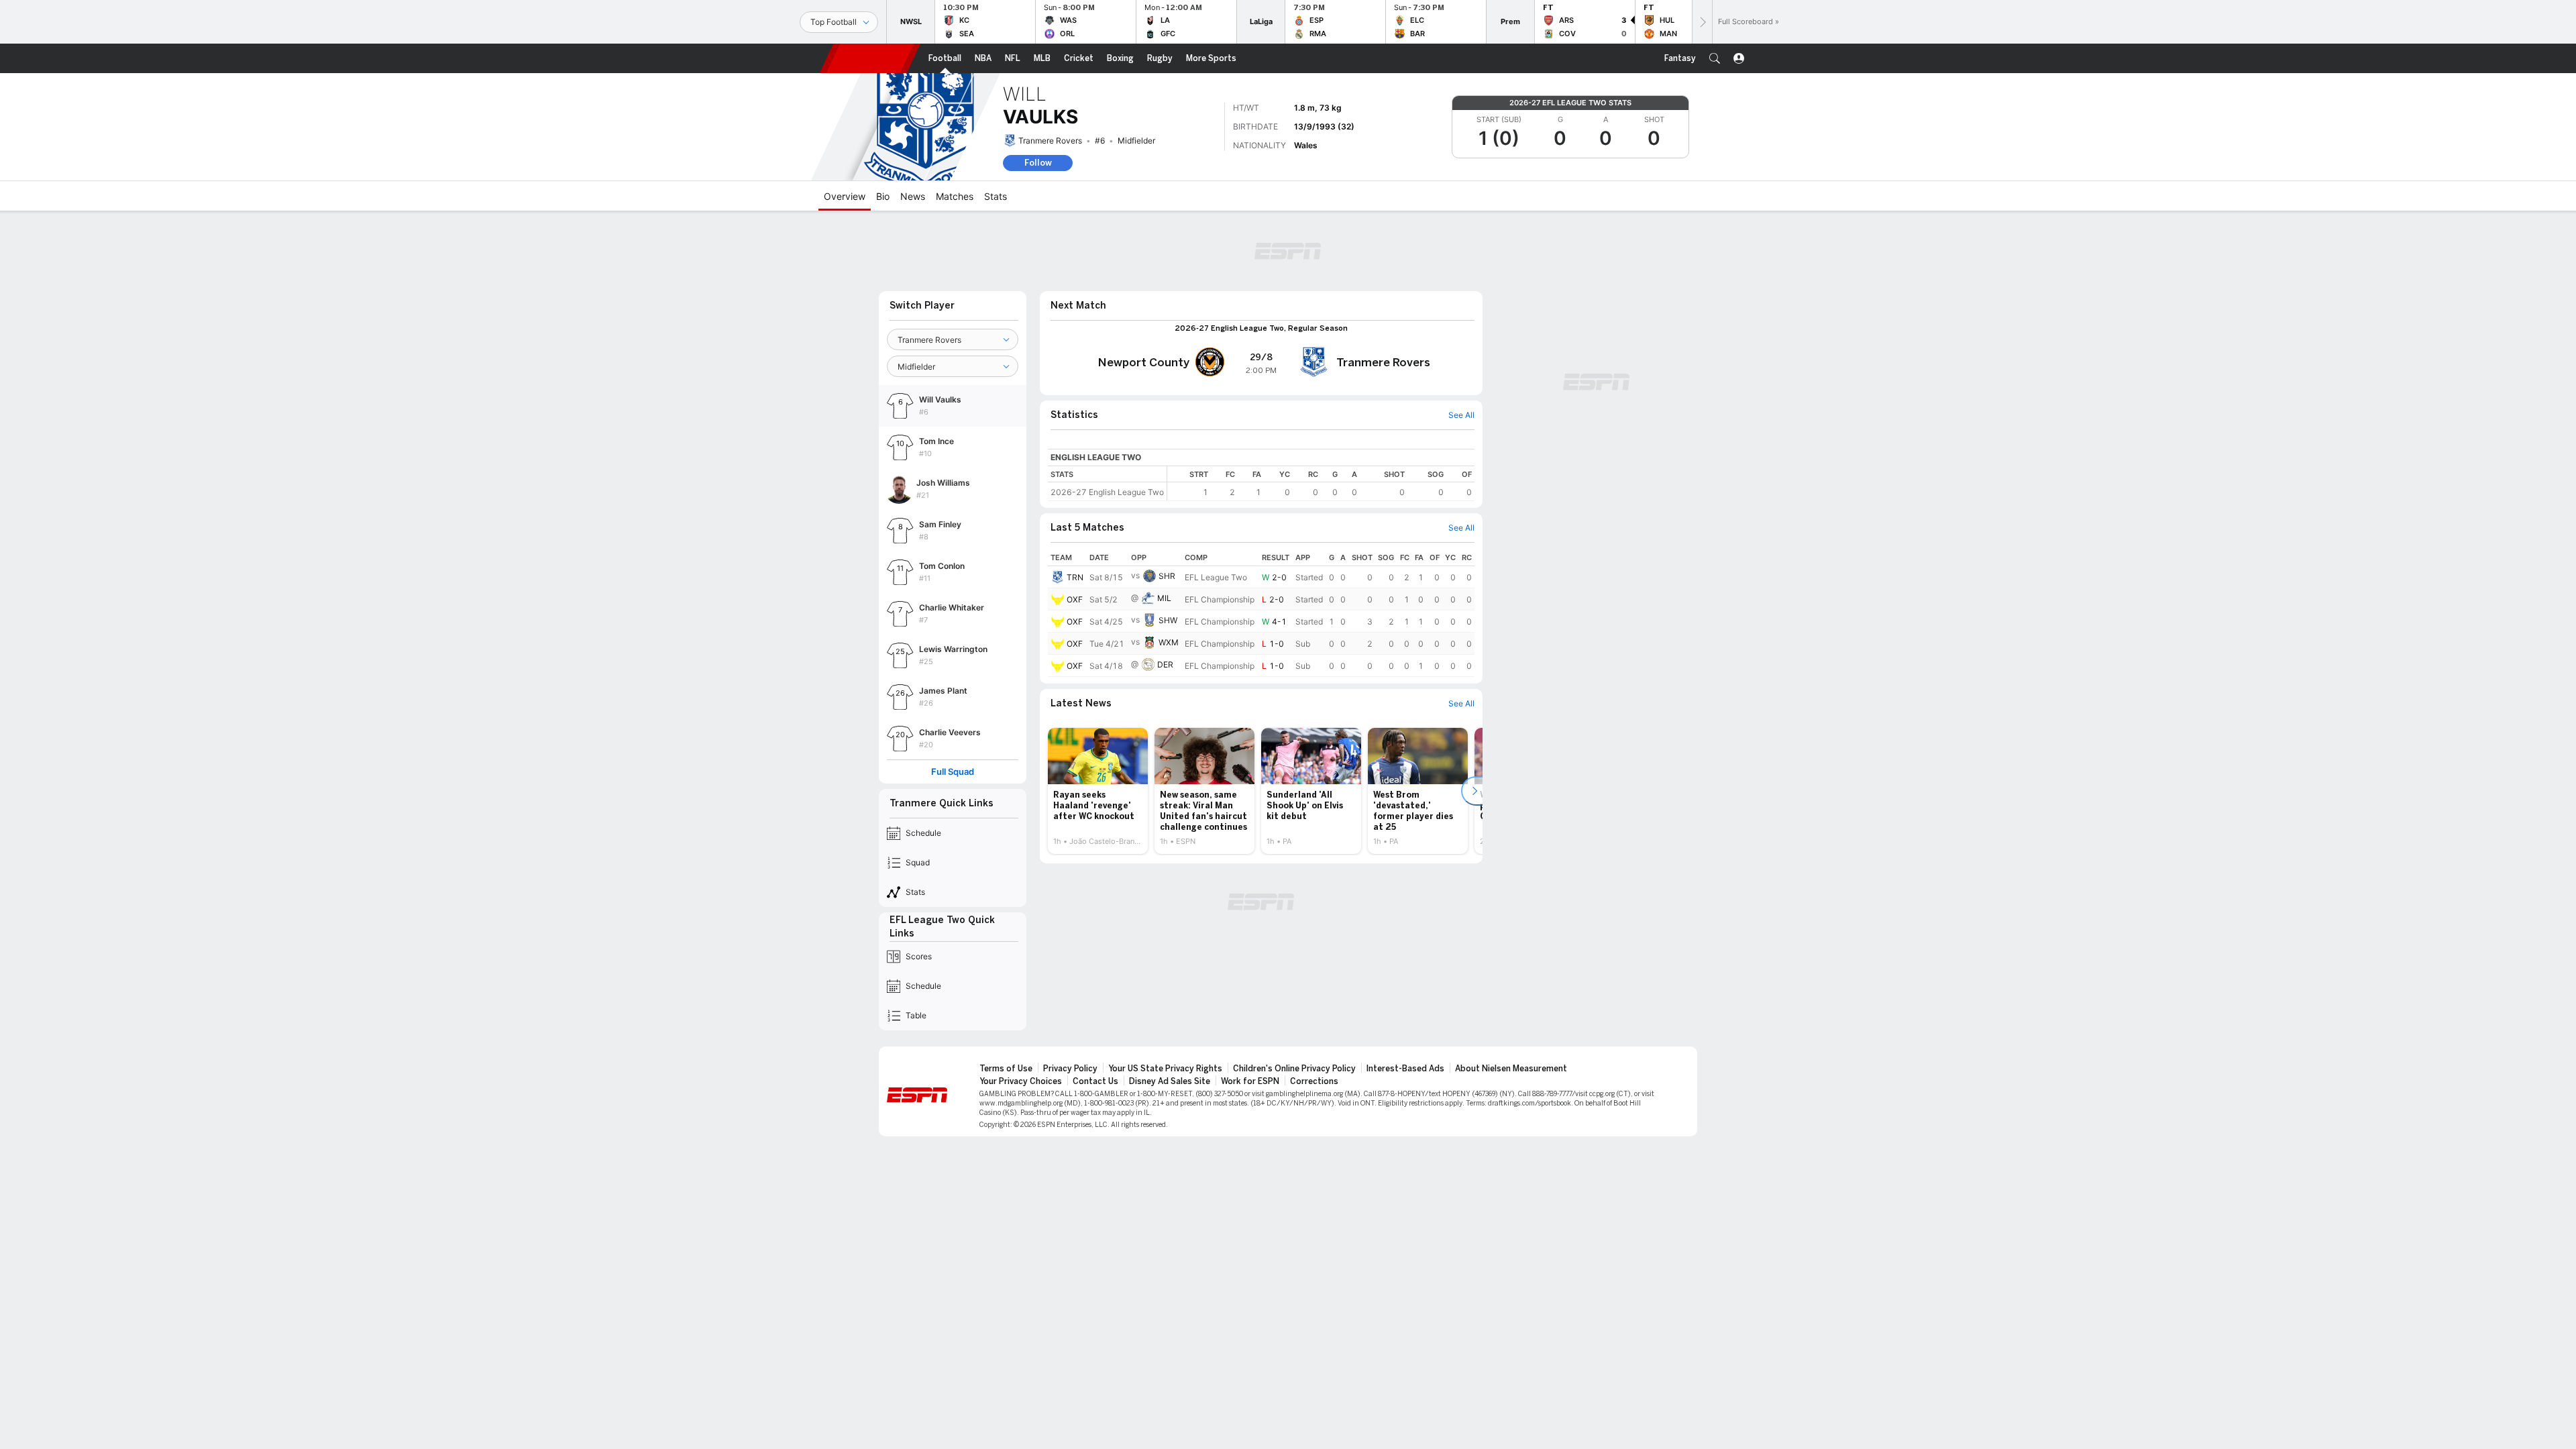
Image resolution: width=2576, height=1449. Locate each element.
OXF (1075, 599)
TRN (1075, 577)
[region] (1321, 483)
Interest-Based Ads (1405, 1069)
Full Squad (953, 772)
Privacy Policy (1070, 1069)
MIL (1164, 598)
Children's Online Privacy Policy (1294, 1069)
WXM (1169, 642)
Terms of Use (1006, 1069)
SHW (1168, 620)
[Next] (1702, 22)
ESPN (870, 58)
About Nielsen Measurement (1511, 1069)
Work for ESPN (1250, 1081)
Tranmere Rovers (1050, 141)
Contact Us (1095, 1081)
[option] (1098, 791)
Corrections (1314, 1081)
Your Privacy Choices (1021, 1081)
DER (1165, 664)
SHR (1167, 576)
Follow (1038, 163)
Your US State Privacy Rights (1165, 1069)
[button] (1715, 58)
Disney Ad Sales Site (1170, 1081)
